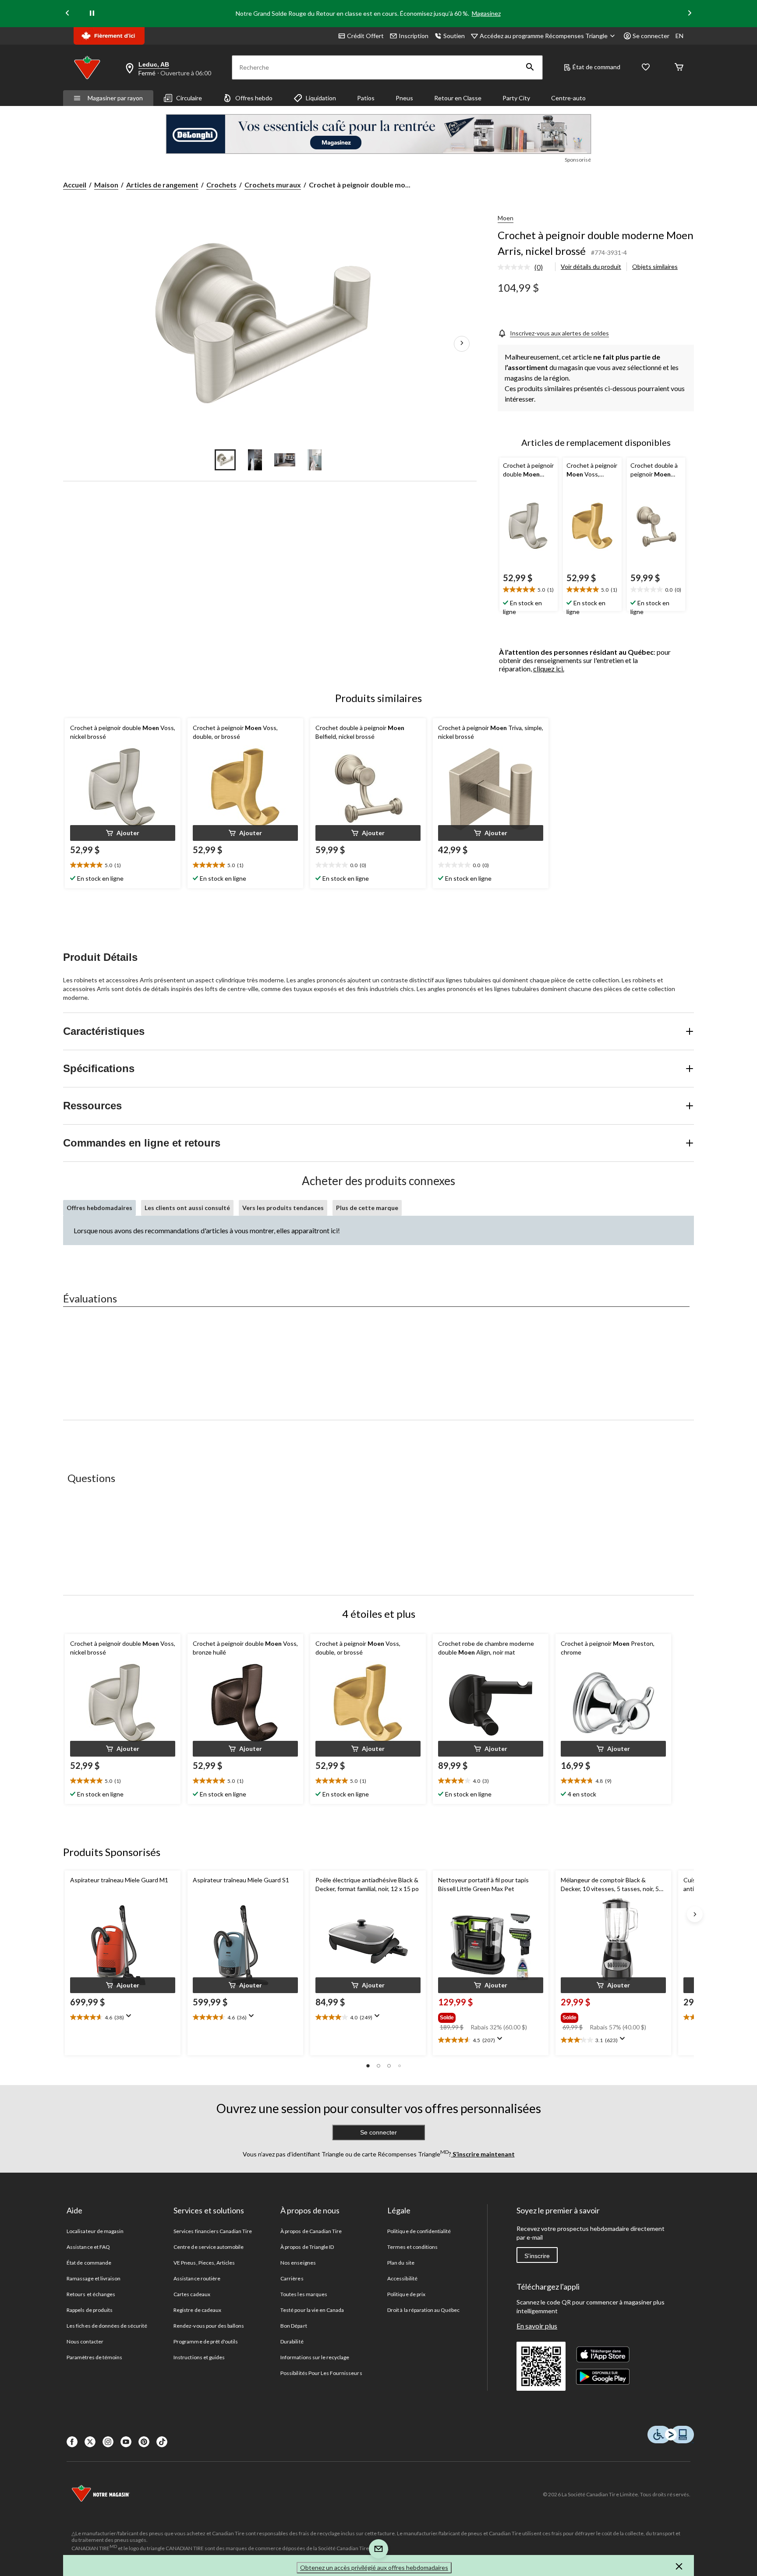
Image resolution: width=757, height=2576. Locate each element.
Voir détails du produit (591, 266)
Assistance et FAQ (88, 2247)
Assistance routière (197, 2278)
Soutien (454, 36)
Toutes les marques (304, 2294)
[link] (524, 268)
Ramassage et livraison (94, 2278)
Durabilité (292, 2341)
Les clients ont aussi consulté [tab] (187, 1208)
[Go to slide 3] (285, 460)
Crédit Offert (365, 36)
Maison (106, 185)
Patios (366, 98)
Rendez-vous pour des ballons (209, 2326)
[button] (530, 67)
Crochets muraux (273, 185)
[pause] (92, 14)
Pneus (404, 98)
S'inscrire (537, 2256)
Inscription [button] (414, 36)
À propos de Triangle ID (307, 2247)
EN (679, 36)
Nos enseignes (298, 2263)
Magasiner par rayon (115, 98)
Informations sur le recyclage (315, 2357)
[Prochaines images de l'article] (462, 344)
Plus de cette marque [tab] (367, 1208)
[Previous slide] (67, 14)
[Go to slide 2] (255, 460)
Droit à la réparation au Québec (423, 2310)
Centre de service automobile (209, 2247)
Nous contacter (85, 2341)
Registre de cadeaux (197, 2310)
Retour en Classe (458, 98)
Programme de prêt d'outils (206, 2341)
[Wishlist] (646, 68)
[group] (490, 2016)
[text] (529, 590)
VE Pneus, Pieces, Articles (204, 2263)
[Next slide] (690, 14)
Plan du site (401, 2263)
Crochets (221, 185)
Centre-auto (568, 98)
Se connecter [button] (651, 36)
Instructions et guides (199, 2357)
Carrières (292, 2278)
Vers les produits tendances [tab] (283, 1208)
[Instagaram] (108, 2442)
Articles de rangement (162, 185)
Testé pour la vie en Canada (312, 2310)
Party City (516, 98)
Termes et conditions (412, 2247)
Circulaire (189, 98)
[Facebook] (72, 2442)
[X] (90, 2442)
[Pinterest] (144, 2442)
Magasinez (486, 13)
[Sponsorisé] (378, 134)
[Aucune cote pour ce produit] (516, 267)
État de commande (89, 2263)
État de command (596, 67)
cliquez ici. (549, 669)
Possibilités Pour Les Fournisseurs (321, 2373)
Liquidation (321, 98)
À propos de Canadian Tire (311, 2231)
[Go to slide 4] (315, 460)
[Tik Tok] (162, 2442)
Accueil (75, 185)
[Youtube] (126, 2442)
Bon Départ (294, 2326)
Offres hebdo (254, 98)
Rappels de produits (90, 2310)
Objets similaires (655, 266)
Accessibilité (402, 2278)
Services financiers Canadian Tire (213, 2231)
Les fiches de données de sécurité (107, 2326)
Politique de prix (406, 2294)
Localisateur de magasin (95, 2231)
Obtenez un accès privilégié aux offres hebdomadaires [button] (374, 2567)
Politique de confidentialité (419, 2231)
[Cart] (679, 68)
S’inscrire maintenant (483, 2154)
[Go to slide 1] (225, 460)
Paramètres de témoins (94, 2357)
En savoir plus (537, 2326)
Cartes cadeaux (192, 2294)
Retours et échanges (91, 2294)
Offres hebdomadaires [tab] (99, 1208)
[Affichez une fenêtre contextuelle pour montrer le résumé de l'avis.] (131, 2018)
